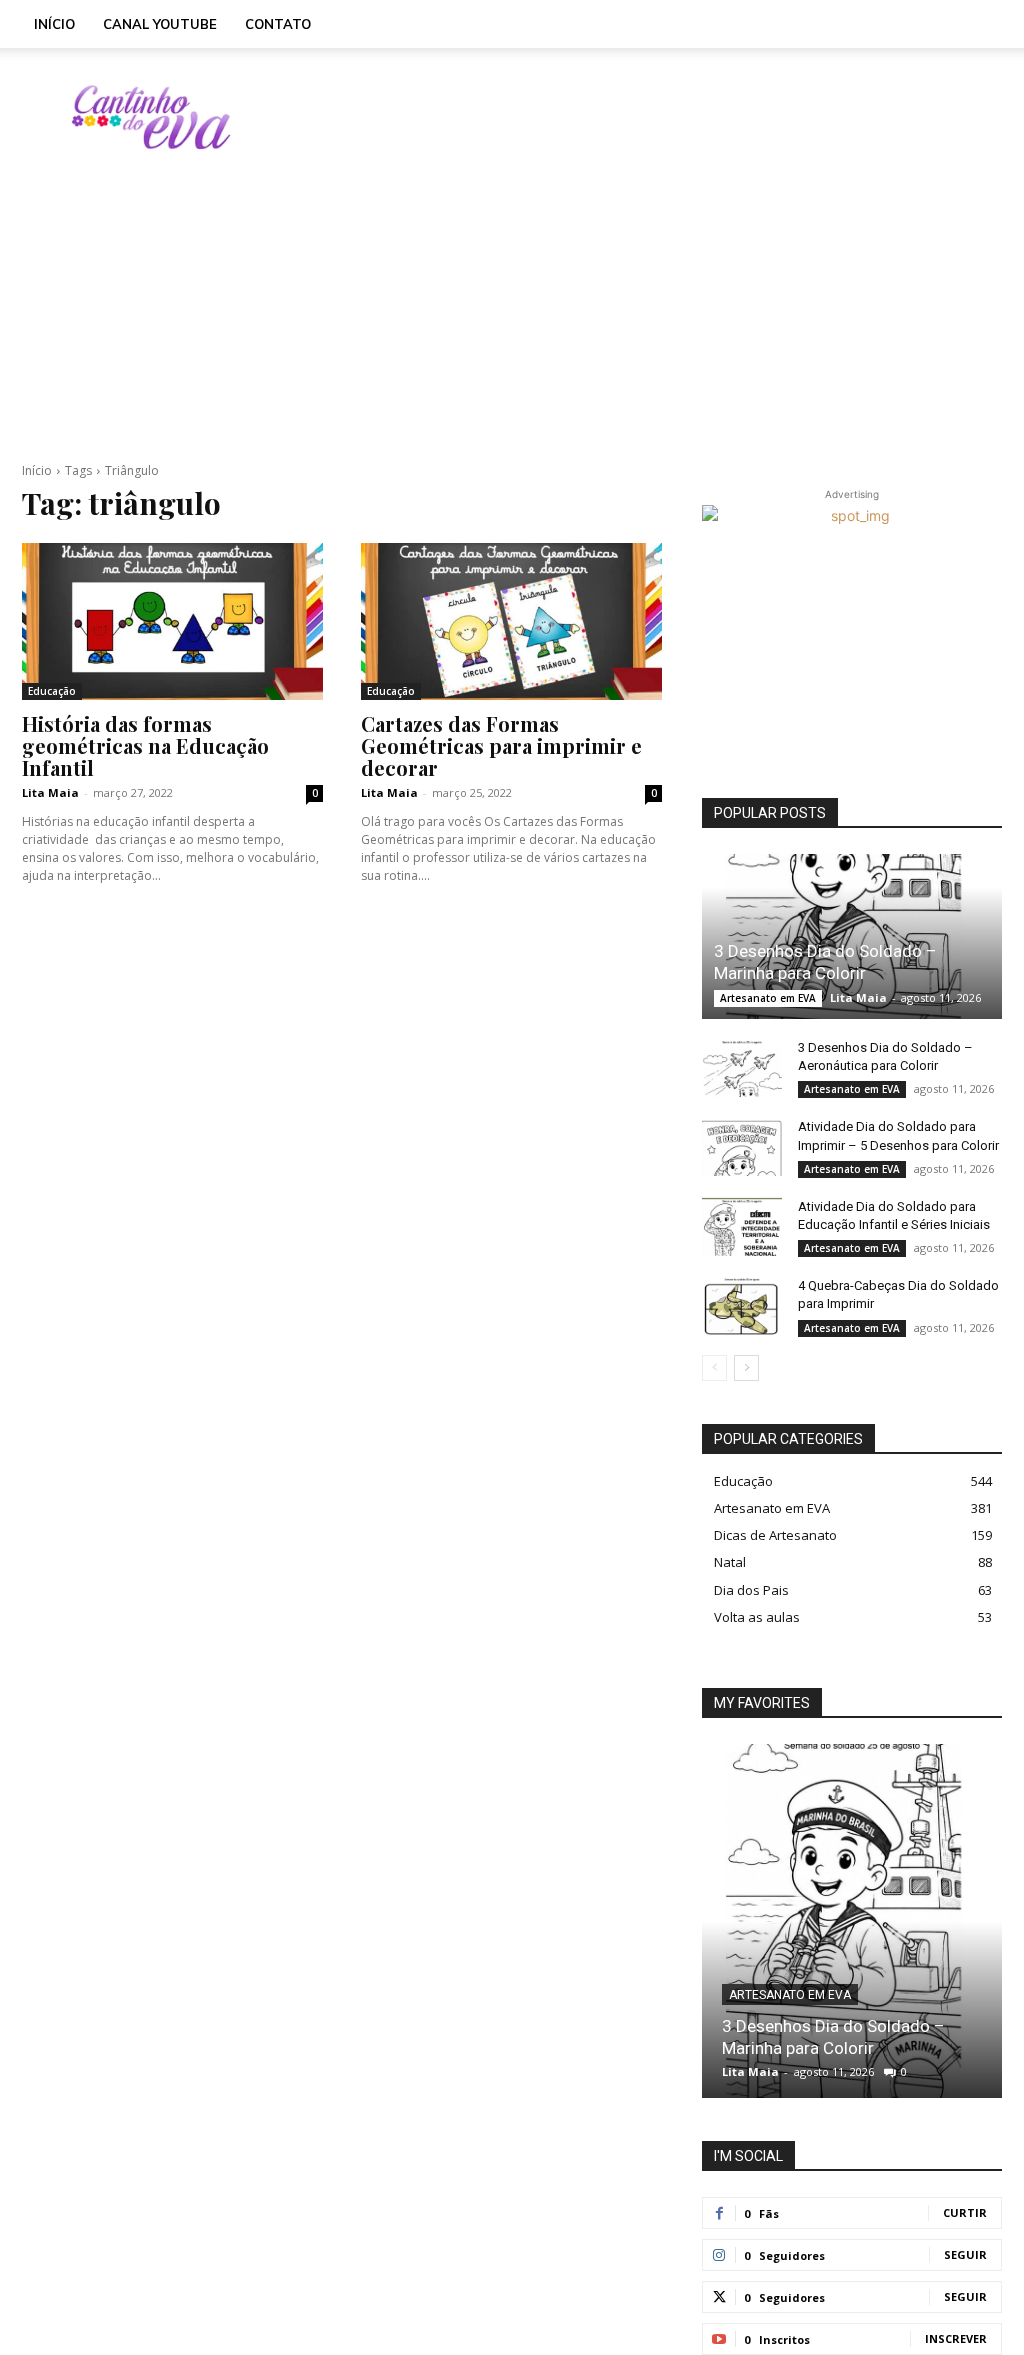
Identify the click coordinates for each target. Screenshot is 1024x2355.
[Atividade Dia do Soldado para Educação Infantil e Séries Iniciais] (742, 1226)
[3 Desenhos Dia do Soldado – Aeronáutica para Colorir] (742, 1067)
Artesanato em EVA (768, 998)
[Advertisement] (638, 117)
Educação (52, 691)
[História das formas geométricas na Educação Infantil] (172, 621)
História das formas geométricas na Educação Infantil (145, 745)
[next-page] (746, 1368)
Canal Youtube (160, 24)
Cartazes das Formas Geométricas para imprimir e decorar (501, 745)
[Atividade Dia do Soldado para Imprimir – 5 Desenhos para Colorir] (742, 1146)
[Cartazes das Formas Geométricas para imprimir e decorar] (511, 621)
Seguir (965, 2254)
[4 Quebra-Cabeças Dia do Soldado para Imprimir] (742, 1305)
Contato (278, 24)
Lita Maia (50, 792)
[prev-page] (714, 1368)
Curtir (965, 2212)
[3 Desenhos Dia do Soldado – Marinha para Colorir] (852, 936)
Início (54, 24)
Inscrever (956, 2338)
